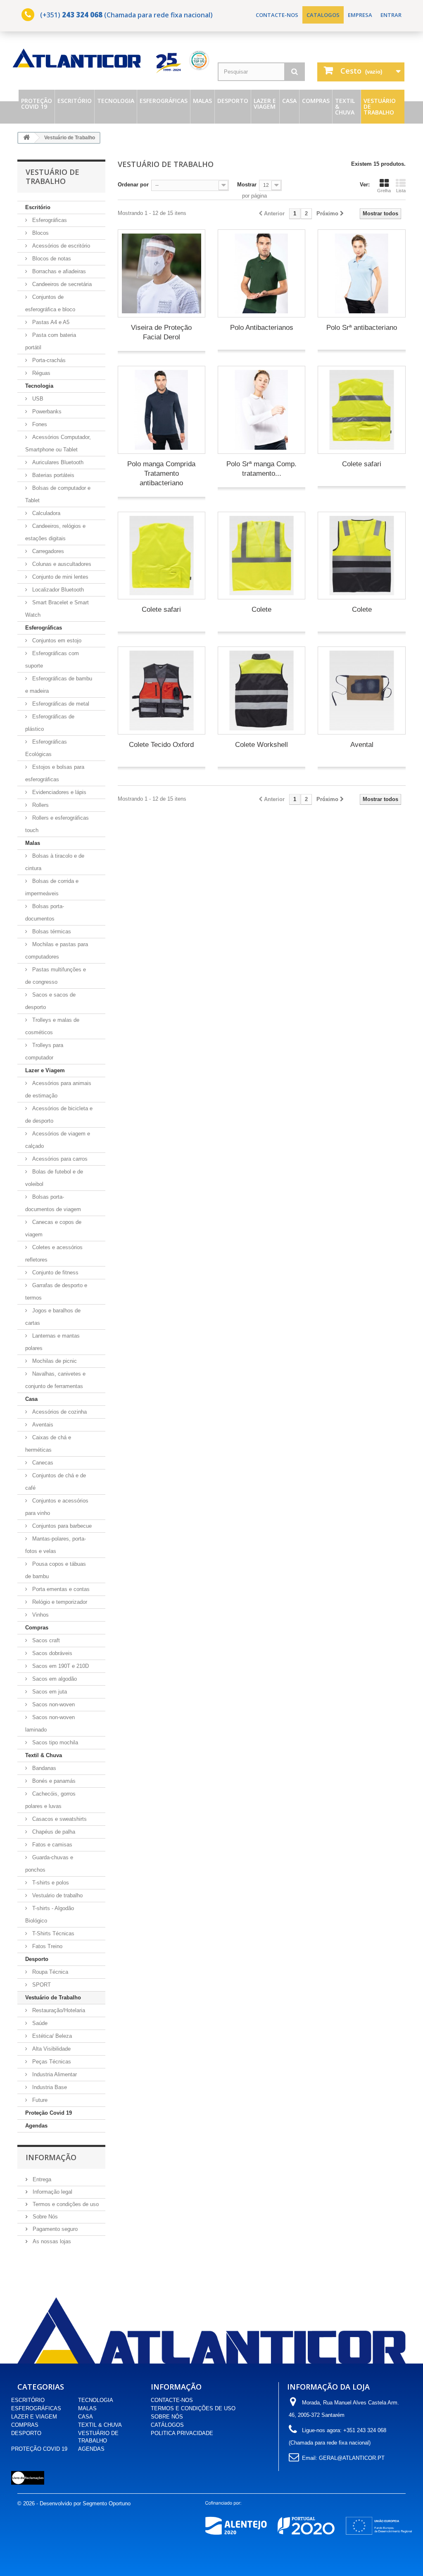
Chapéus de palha (53, 1832)
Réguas (40, 373)
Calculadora (45, 513)
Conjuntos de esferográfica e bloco (50, 303)
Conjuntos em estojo (56, 640)
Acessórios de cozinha (59, 1412)
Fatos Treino (46, 1946)
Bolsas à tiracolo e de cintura (55, 862)
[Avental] (361, 690)
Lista (401, 191)
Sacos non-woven (53, 1704)
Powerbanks (46, 411)
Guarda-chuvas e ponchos (49, 1864)
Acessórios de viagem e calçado (58, 1140)
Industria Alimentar (54, 2074)
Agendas (36, 2126)
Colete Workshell (261, 745)
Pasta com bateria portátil (51, 341)
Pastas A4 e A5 (50, 322)
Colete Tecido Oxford (161, 745)
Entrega (41, 2179)
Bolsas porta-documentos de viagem (53, 1203)
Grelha (384, 191)
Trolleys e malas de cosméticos (52, 1026)
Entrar (391, 15)
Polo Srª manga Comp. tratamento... (261, 469)
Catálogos (167, 2425)
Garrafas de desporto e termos (56, 1292)
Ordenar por (133, 185)
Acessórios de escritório (60, 246)
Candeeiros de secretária (61, 284)
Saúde (39, 2023)
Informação (51, 2157)
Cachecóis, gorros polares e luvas (50, 1800)
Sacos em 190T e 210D (60, 1666)
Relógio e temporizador (59, 1602)
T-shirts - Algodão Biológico (50, 1914)
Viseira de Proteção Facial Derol (161, 332)
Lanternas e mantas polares (52, 1342)
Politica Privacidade (182, 2433)
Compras (316, 101)
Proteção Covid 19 (37, 104)
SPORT (41, 1985)
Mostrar (247, 185)
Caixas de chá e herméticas (48, 1444)
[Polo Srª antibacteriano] (361, 273)
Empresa (360, 15)
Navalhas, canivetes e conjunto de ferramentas (55, 1380)
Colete (261, 609)
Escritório (75, 101)
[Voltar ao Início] (26, 138)
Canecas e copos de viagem (53, 1228)
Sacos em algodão (54, 1679)
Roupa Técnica (49, 1972)
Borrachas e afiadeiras (58, 271)
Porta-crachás (48, 360)
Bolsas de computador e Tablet (58, 494)
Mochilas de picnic (54, 1361)
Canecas (42, 1463)
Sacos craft (45, 1640)
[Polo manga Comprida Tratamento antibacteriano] (162, 410)
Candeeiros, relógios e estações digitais (55, 532)
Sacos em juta (49, 1692)
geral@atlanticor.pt (352, 2458)
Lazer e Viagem (265, 104)
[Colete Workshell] (261, 690)
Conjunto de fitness (55, 1272)
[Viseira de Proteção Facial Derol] (162, 273)
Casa (289, 101)
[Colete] (261, 556)
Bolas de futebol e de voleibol (54, 1178)
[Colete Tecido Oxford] (162, 690)
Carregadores (47, 551)
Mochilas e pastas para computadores (57, 950)
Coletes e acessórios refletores (54, 1253)
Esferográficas (164, 101)
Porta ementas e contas (60, 1589)
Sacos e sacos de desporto (50, 1001)
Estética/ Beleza (51, 2036)
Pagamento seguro (54, 2229)
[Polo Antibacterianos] (261, 273)
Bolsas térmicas (51, 931)
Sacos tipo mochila (54, 1742)
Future (39, 2100)
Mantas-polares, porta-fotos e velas (56, 1545)
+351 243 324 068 (365, 2430)
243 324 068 (82, 15)
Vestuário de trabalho (57, 1895)
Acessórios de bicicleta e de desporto (59, 1115)
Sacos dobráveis (51, 1653)
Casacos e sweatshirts (59, 1819)
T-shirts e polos (50, 1883)
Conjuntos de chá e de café (56, 1482)
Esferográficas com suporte (52, 660)
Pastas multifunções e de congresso (56, 976)
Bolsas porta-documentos (45, 912)
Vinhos (40, 1615)
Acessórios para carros (59, 1159)
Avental (362, 745)
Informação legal (52, 2192)
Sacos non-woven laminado (50, 1723)
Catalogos (323, 15)
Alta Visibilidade (51, 2049)
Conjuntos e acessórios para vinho (57, 1507)
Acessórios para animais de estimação (58, 1089)
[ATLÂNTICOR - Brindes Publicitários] (112, 61)
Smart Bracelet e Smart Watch (57, 609)
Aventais (42, 1425)
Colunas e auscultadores (61, 564)
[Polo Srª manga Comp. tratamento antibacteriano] (261, 410)
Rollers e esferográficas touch (57, 824)
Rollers (40, 805)
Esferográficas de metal (60, 704)
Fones (39, 424)
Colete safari (362, 464)
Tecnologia (116, 101)
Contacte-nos (277, 15)
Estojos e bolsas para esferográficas (55, 773)
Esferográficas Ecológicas (46, 748)
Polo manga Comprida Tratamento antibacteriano (161, 473)
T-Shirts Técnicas (52, 1933)
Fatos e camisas (51, 1845)
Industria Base (49, 2087)
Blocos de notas (51, 259)
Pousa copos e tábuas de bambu (56, 1570)
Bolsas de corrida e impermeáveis (52, 887)
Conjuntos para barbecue (61, 1526)
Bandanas (43, 1768)
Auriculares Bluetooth (57, 462)
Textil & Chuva (345, 106)
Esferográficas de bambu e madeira (59, 685)
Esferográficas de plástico (50, 723)
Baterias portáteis (52, 475)
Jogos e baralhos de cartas (53, 1317)
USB (37, 399)
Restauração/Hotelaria (58, 2010)
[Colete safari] (361, 410)
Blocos (40, 233)
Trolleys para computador (44, 1051)
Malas (202, 101)
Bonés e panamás (53, 1781)
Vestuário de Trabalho (380, 106)
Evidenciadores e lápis (58, 792)
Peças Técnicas (51, 2062)
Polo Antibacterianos (262, 328)
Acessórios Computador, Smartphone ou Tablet (58, 443)
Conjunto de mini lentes (59, 577)
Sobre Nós (44, 2217)
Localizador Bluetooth (57, 590)
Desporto (233, 101)
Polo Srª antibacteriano (362, 328)
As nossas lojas (51, 2241)
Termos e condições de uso (65, 2204)
